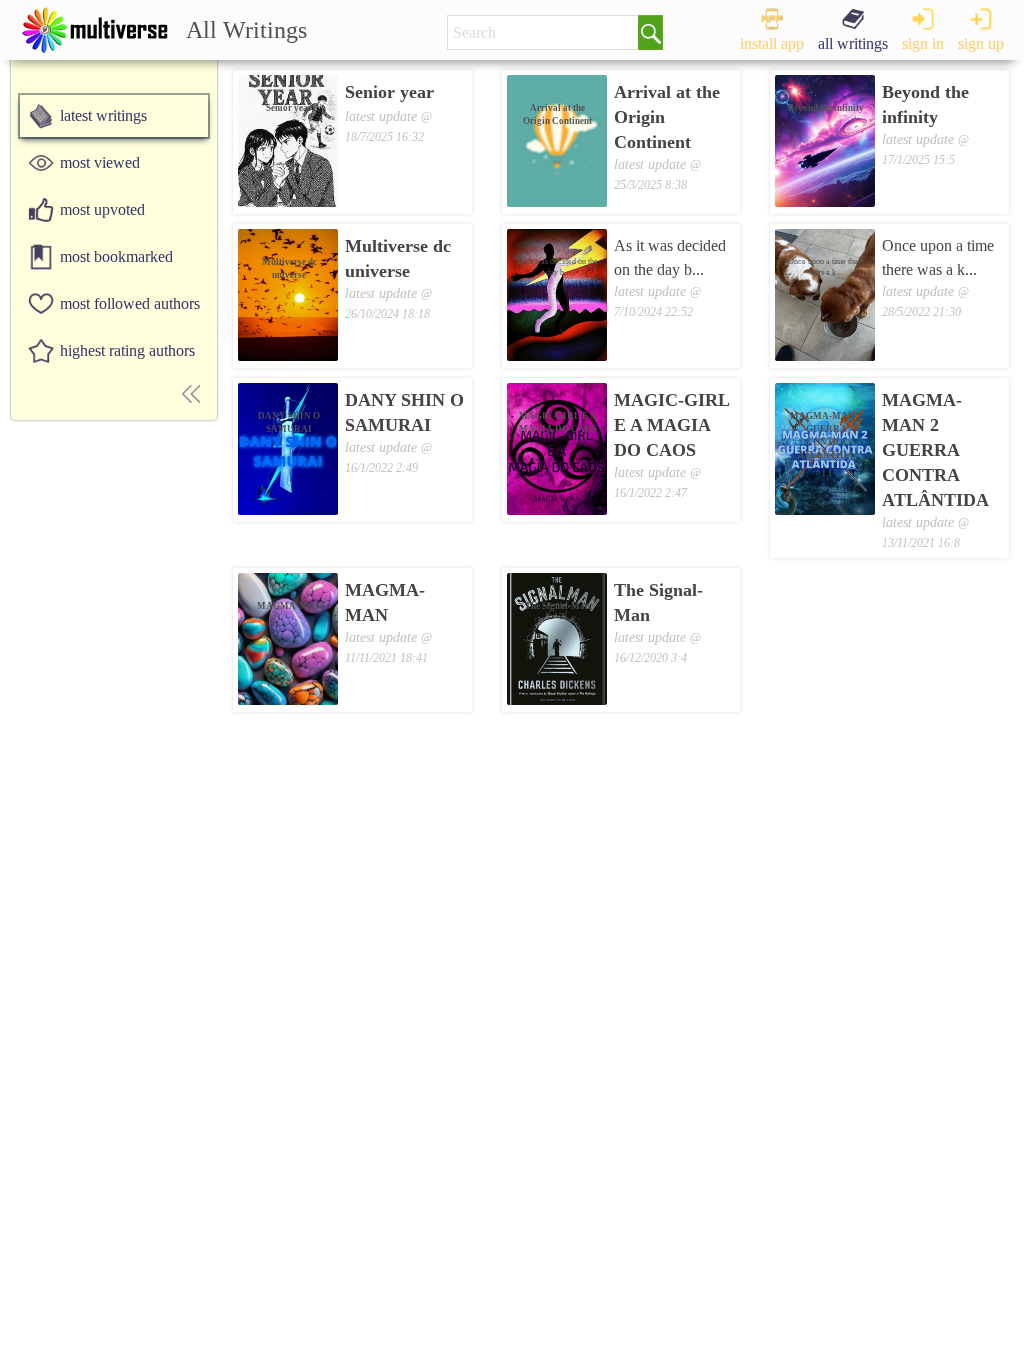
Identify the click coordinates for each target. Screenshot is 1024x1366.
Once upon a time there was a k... (938, 257)
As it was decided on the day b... (670, 257)
